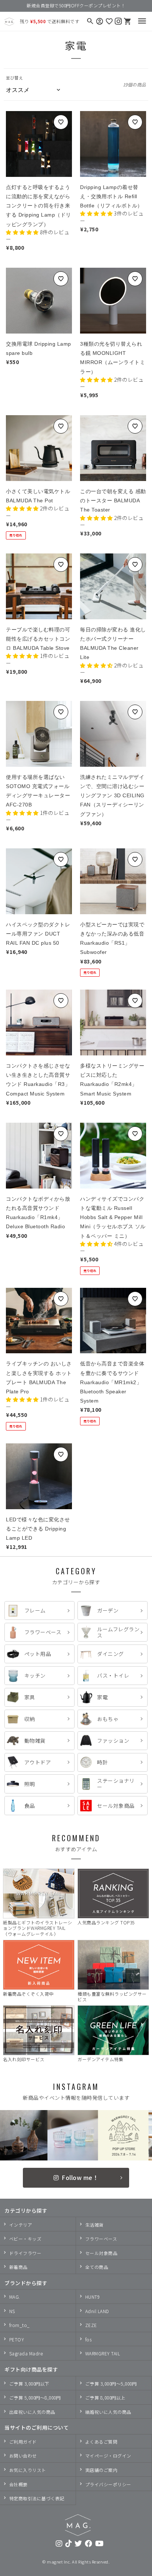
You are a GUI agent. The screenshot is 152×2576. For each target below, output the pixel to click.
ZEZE (91, 2325)
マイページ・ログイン (108, 2456)
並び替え (14, 78)
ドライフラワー (25, 2253)
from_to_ (20, 2325)
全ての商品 (97, 2267)
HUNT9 (93, 2297)
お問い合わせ (23, 2456)
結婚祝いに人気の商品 (108, 2412)
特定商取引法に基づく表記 (37, 2498)
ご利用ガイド (23, 2442)
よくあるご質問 (101, 2442)
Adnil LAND (97, 2311)
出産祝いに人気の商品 (32, 2412)
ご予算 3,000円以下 (29, 2383)
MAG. (15, 2297)
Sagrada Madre (26, 2353)
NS (12, 2311)
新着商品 (18, 2267)
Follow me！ (80, 2177)
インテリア (21, 2225)
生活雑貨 (94, 2225)
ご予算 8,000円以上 (105, 2397)
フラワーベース (101, 2239)
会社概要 (18, 2484)
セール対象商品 (101, 2253)
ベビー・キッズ (25, 2239)
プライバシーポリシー (108, 2484)
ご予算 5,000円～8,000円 (35, 2397)
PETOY (17, 2339)
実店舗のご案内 (101, 2470)
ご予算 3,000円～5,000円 (111, 2383)
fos (89, 2339)
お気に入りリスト (28, 2470)
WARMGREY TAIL (103, 2353)
